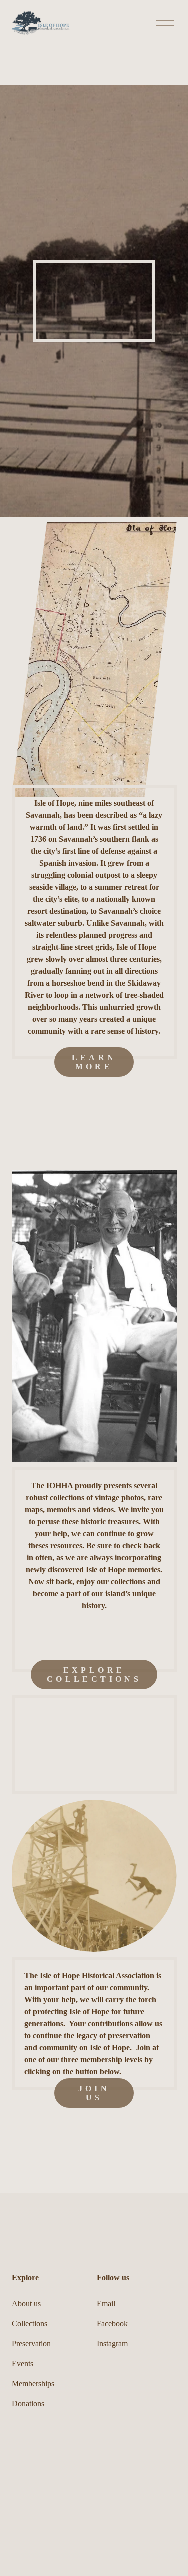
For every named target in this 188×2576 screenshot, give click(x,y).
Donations (28, 2404)
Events (22, 2364)
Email (106, 2304)
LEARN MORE (94, 1062)
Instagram (112, 2344)
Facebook (112, 2324)
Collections (29, 2324)
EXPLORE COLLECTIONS (94, 1675)
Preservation (31, 2344)
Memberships (33, 2384)
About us (26, 2304)
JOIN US (94, 2093)
